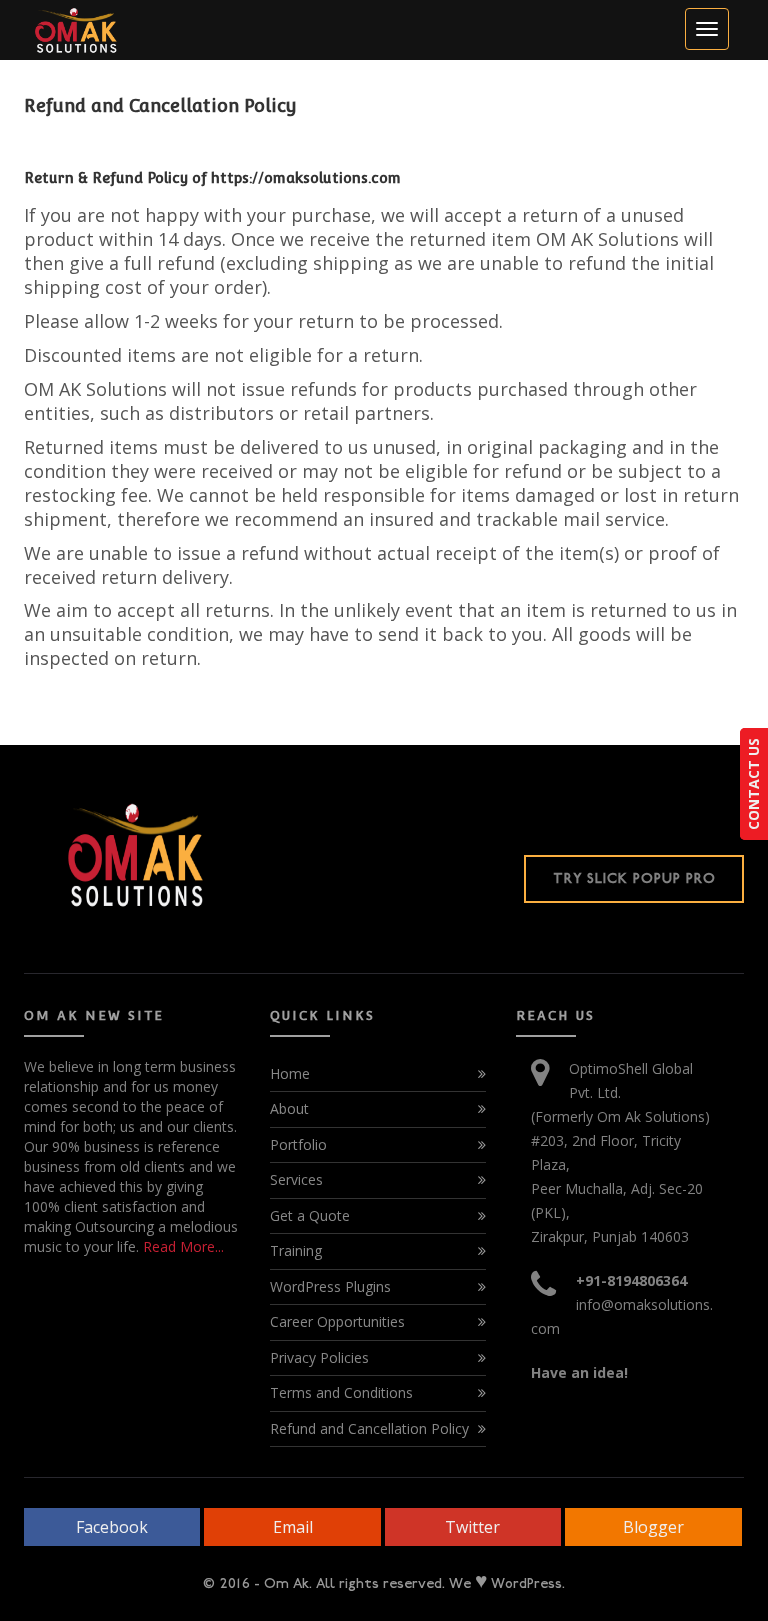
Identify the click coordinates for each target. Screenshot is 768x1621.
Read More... (181, 1246)
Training (296, 1250)
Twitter (472, 1527)
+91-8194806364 (631, 1280)
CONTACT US (753, 784)
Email (293, 1527)
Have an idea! (579, 1372)
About (289, 1108)
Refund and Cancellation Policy (369, 1428)
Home (290, 1073)
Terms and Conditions (341, 1392)
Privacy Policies (319, 1357)
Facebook (112, 1527)
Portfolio (298, 1144)
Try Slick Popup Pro (634, 878)
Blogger (653, 1527)
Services (296, 1179)
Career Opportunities (337, 1321)
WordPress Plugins (330, 1286)
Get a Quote (310, 1215)
